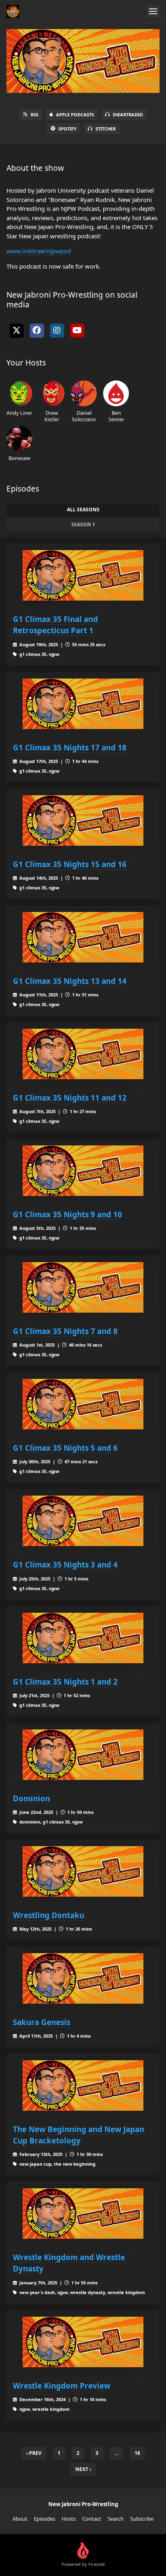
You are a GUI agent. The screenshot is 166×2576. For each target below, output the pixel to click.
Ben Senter (116, 416)
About (20, 2519)
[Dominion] (83, 1755)
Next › (83, 2469)
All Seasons (83, 510)
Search (116, 2519)
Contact (92, 2519)
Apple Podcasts (75, 115)
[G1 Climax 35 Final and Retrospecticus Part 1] (83, 575)
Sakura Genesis (41, 2022)
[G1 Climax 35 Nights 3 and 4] (83, 1521)
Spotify (67, 129)
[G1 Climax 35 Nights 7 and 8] (83, 1287)
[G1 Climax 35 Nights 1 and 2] (83, 1638)
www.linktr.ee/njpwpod (39, 251)
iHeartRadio (128, 115)
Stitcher (106, 129)
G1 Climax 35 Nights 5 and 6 (65, 1448)
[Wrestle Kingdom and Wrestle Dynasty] (83, 2214)
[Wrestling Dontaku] (83, 1871)
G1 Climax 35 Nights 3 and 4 (65, 1564)
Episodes (45, 2519)
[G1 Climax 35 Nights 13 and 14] (83, 937)
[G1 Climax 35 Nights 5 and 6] (83, 1404)
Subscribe (142, 2519)
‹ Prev (34, 2453)
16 (137, 2453)
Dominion (31, 1798)
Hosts (69, 2519)
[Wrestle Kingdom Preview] (83, 2342)
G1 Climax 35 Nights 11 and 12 (70, 1098)
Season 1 (83, 524)
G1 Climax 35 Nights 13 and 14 (70, 981)
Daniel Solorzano (84, 416)
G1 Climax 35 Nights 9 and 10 (67, 1214)
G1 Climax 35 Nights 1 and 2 (65, 1682)
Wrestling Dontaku (49, 1915)
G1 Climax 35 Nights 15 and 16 (70, 864)
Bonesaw (19, 458)
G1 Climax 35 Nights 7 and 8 (65, 1331)
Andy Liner (19, 413)
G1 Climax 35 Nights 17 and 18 (70, 747)
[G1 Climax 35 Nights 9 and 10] (83, 1171)
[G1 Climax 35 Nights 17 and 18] (83, 704)
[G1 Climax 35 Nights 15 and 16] (83, 820)
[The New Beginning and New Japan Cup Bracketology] (83, 2085)
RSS (34, 115)
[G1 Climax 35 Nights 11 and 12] (83, 1054)
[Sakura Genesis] (83, 1978)
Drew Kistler (52, 416)
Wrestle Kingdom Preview (62, 2386)
